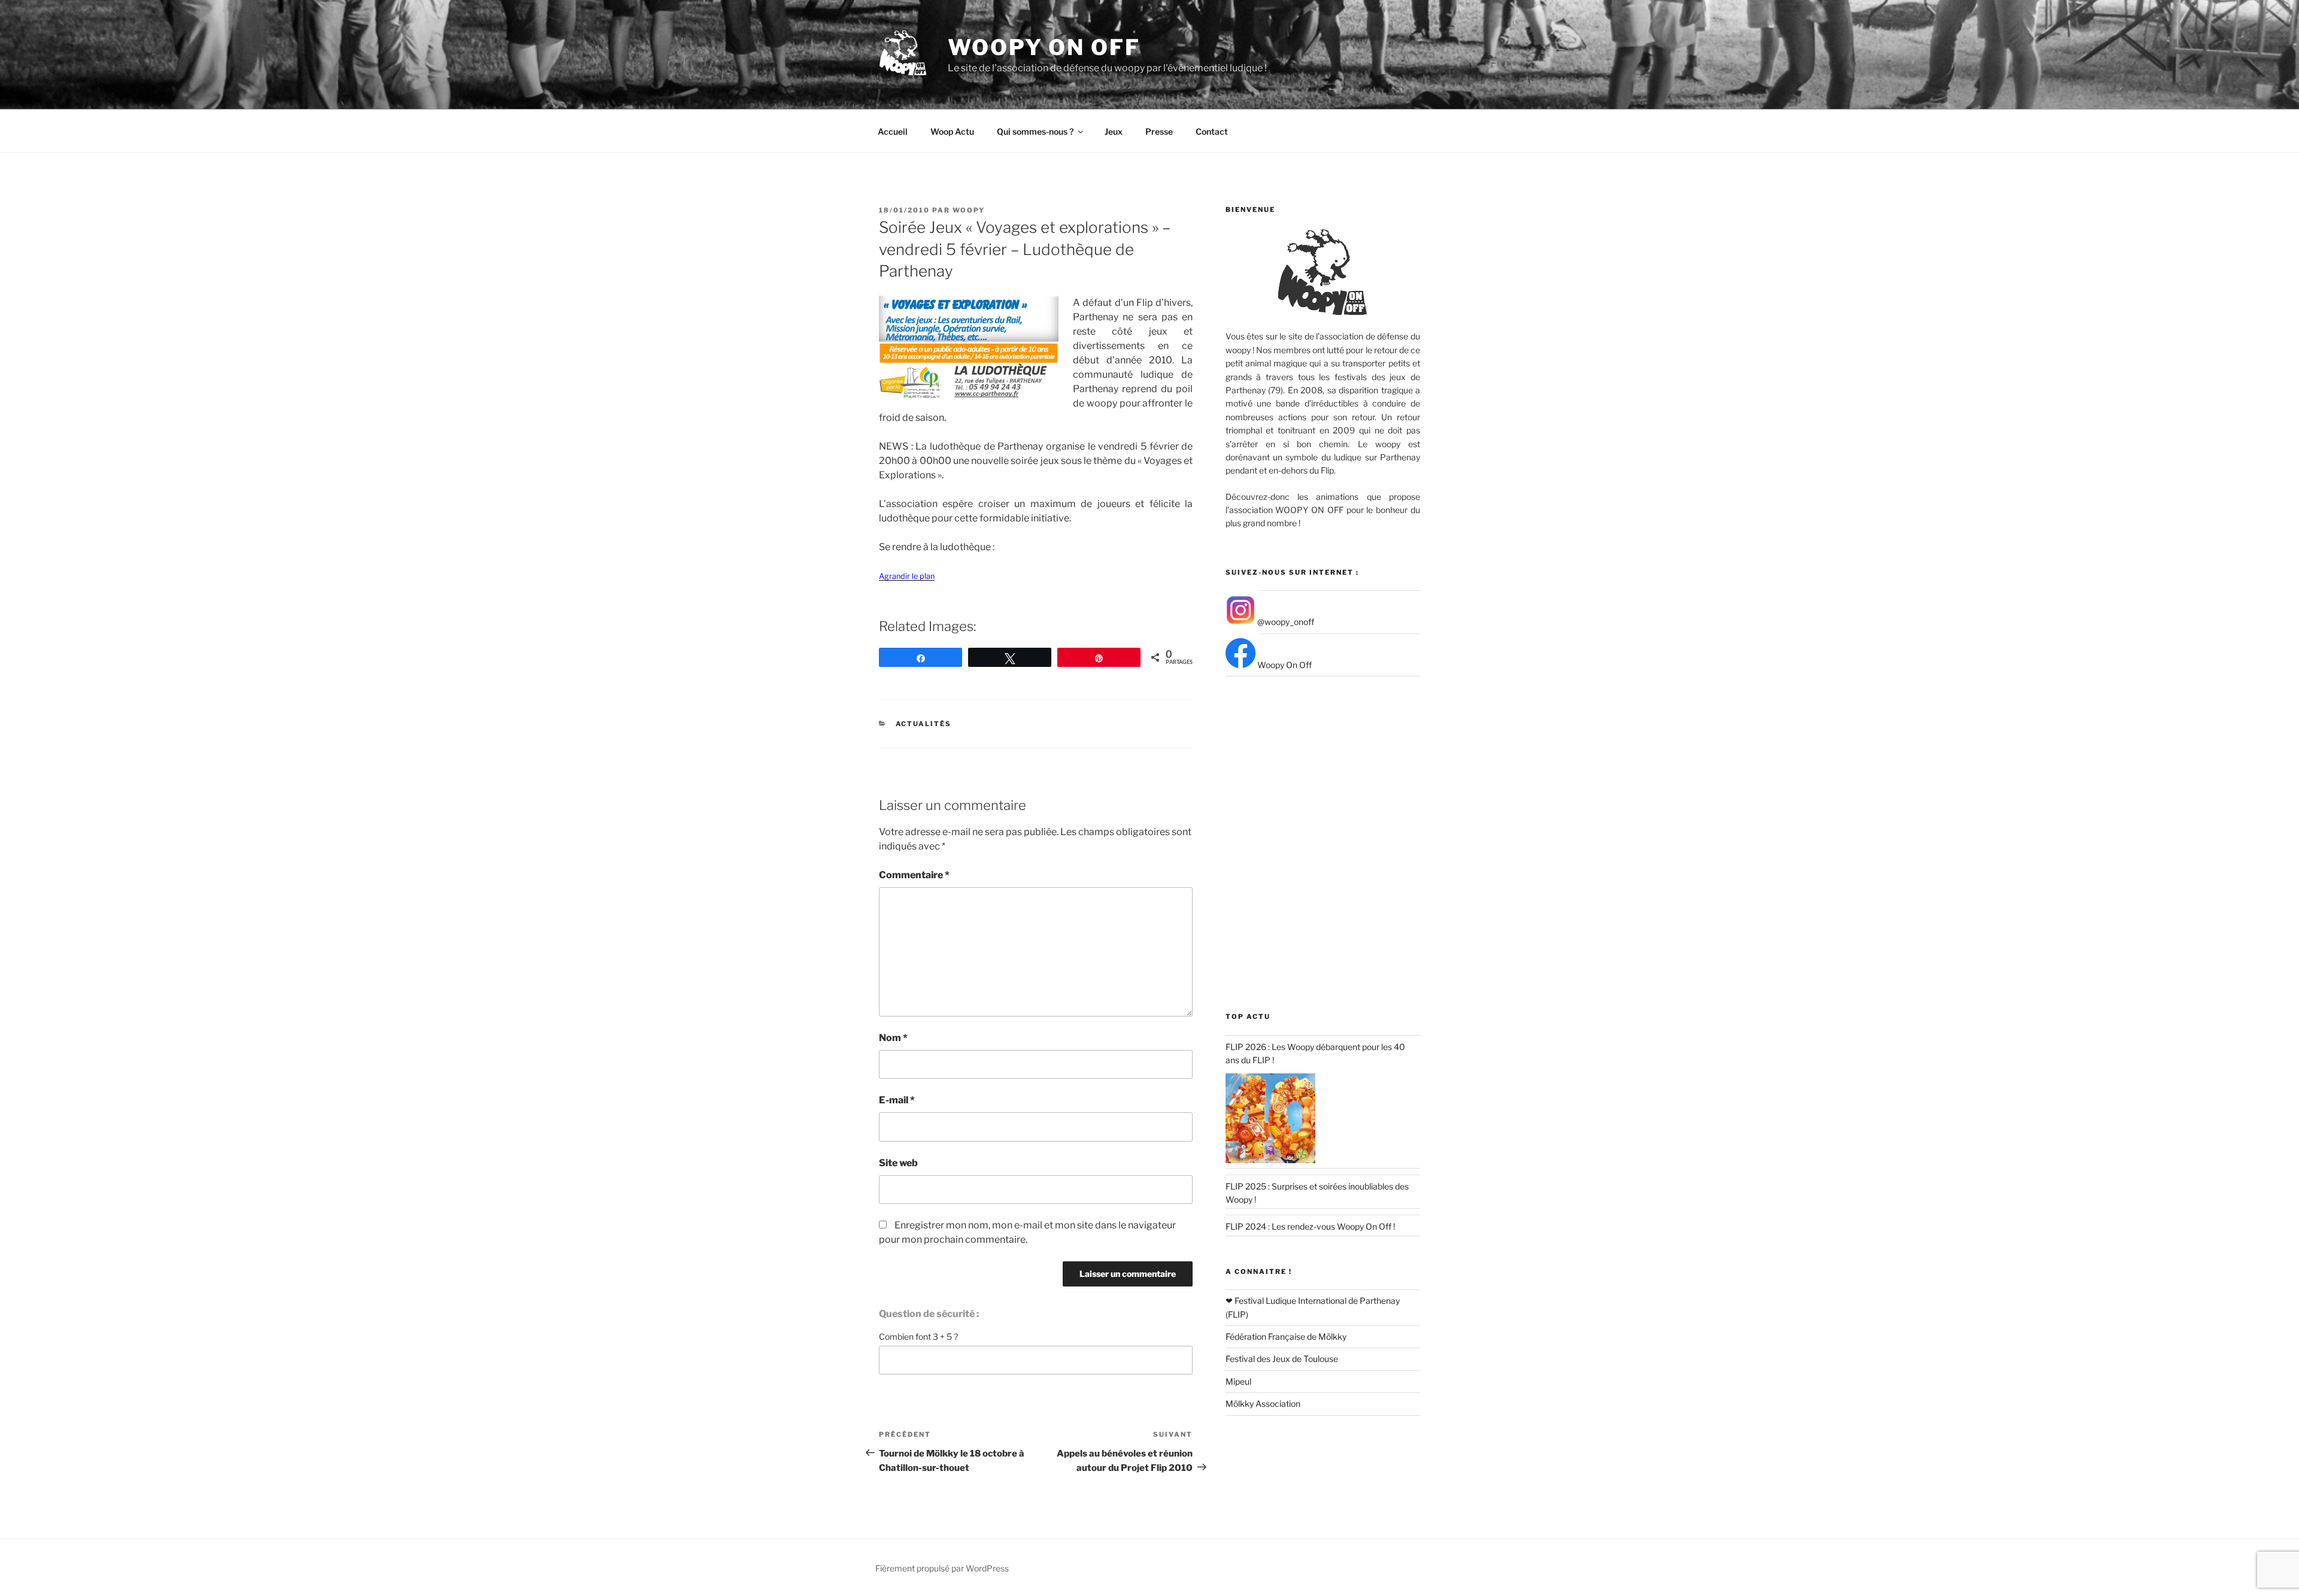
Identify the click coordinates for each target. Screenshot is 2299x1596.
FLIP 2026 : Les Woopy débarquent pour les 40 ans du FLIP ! (1315, 1053)
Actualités (924, 724)
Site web (898, 1163)
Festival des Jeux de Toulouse (1282, 1359)
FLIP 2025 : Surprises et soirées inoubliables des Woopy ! (1317, 1193)
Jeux (1114, 131)
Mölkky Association (1263, 1404)
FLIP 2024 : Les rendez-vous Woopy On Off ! (1310, 1226)
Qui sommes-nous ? (1035, 131)
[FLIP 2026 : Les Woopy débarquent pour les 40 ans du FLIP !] (1270, 1118)
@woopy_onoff (1285, 622)
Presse (1159, 131)
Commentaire (914, 875)
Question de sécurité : (929, 1314)
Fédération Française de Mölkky (1286, 1336)
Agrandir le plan (907, 576)
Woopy (969, 210)
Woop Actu (952, 131)
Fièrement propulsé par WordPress (942, 1568)
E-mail (897, 1100)
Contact (1212, 131)
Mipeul (1238, 1381)
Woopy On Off (1044, 47)
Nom (893, 1038)
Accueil (893, 131)
